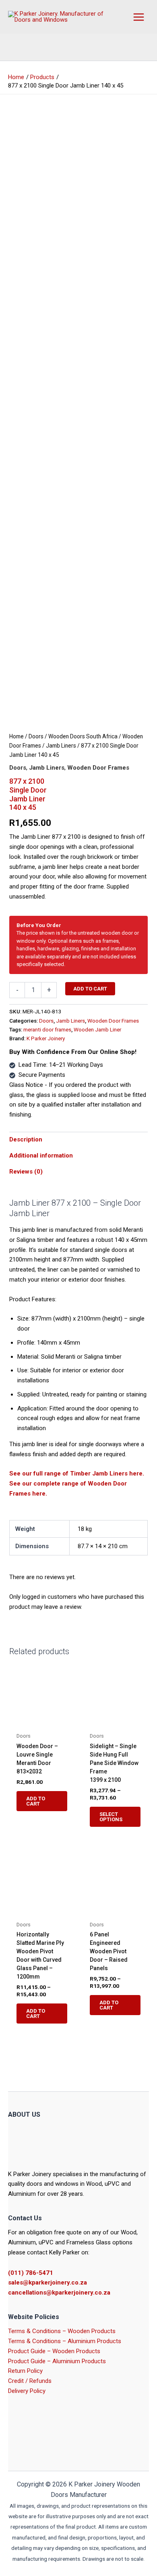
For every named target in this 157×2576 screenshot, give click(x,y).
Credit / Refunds (30, 2381)
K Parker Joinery (46, 1038)
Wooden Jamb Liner (97, 1029)
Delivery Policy (27, 2391)
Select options (111, 1817)
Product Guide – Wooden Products (54, 2351)
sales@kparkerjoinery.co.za (48, 2283)
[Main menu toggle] (138, 17)
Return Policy (25, 2371)
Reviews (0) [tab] (26, 1172)
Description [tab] (26, 1139)
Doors (36, 736)
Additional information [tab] (41, 1156)
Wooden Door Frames (98, 768)
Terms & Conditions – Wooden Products (62, 2331)
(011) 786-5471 (31, 2273)
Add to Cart (36, 1801)
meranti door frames (47, 1029)
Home (17, 736)
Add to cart (90, 989)
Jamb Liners (61, 746)
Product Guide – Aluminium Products (57, 2361)
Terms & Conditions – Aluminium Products (65, 2341)
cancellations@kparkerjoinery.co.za (59, 2293)
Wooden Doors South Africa (83, 736)
